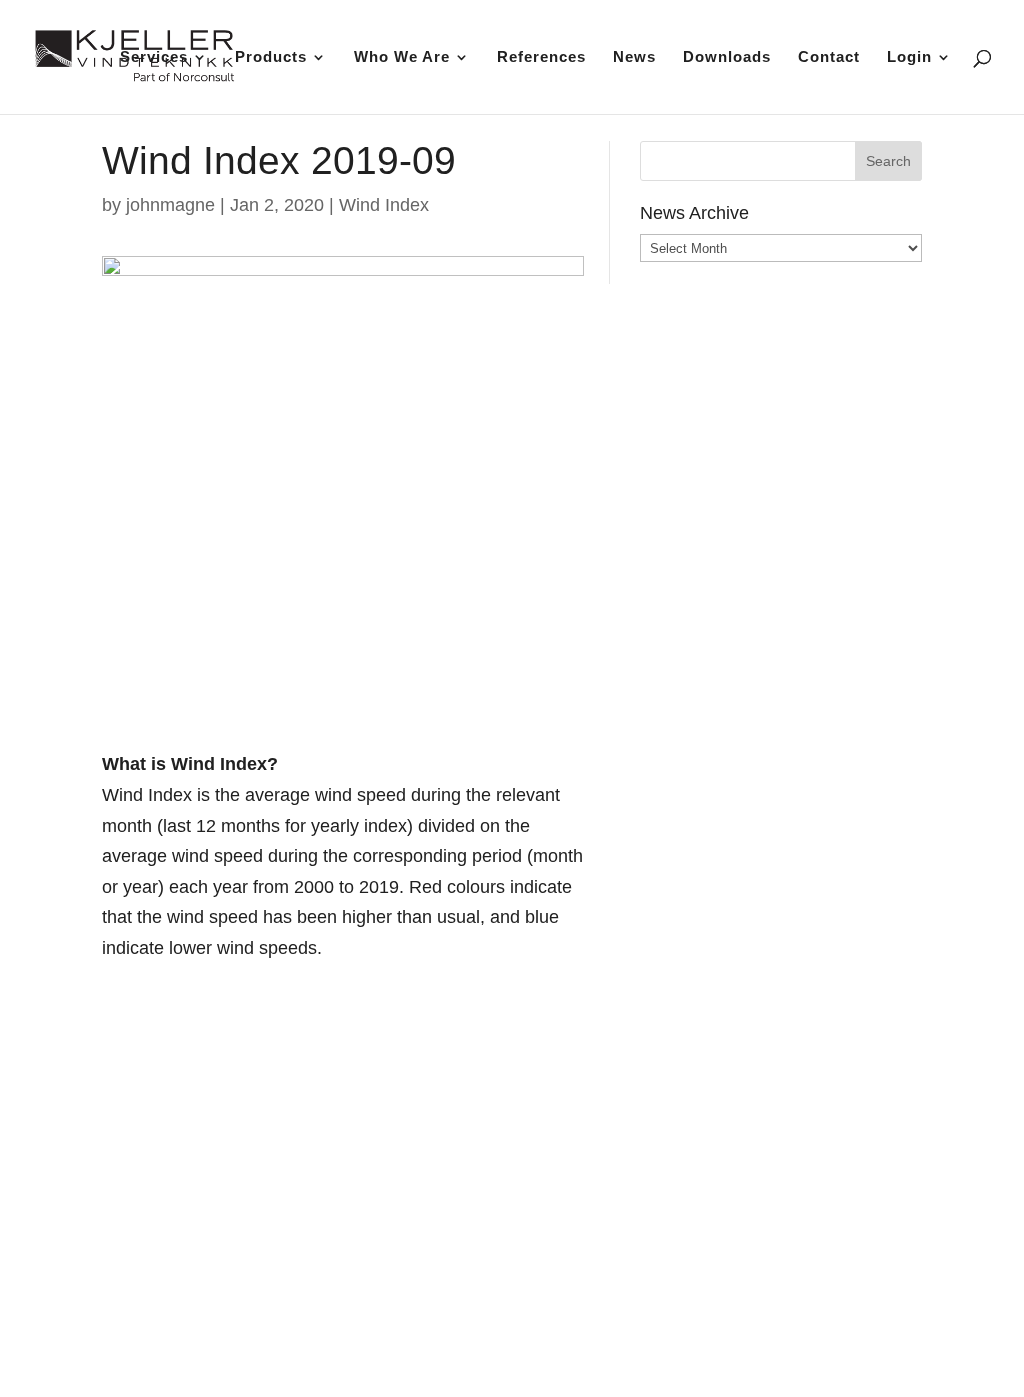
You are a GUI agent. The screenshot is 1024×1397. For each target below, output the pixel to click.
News (634, 57)
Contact (829, 57)
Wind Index (384, 205)
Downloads (727, 57)
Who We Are (402, 57)
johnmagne (170, 205)
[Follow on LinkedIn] (793, 1311)
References (541, 57)
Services (154, 57)
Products (271, 57)
